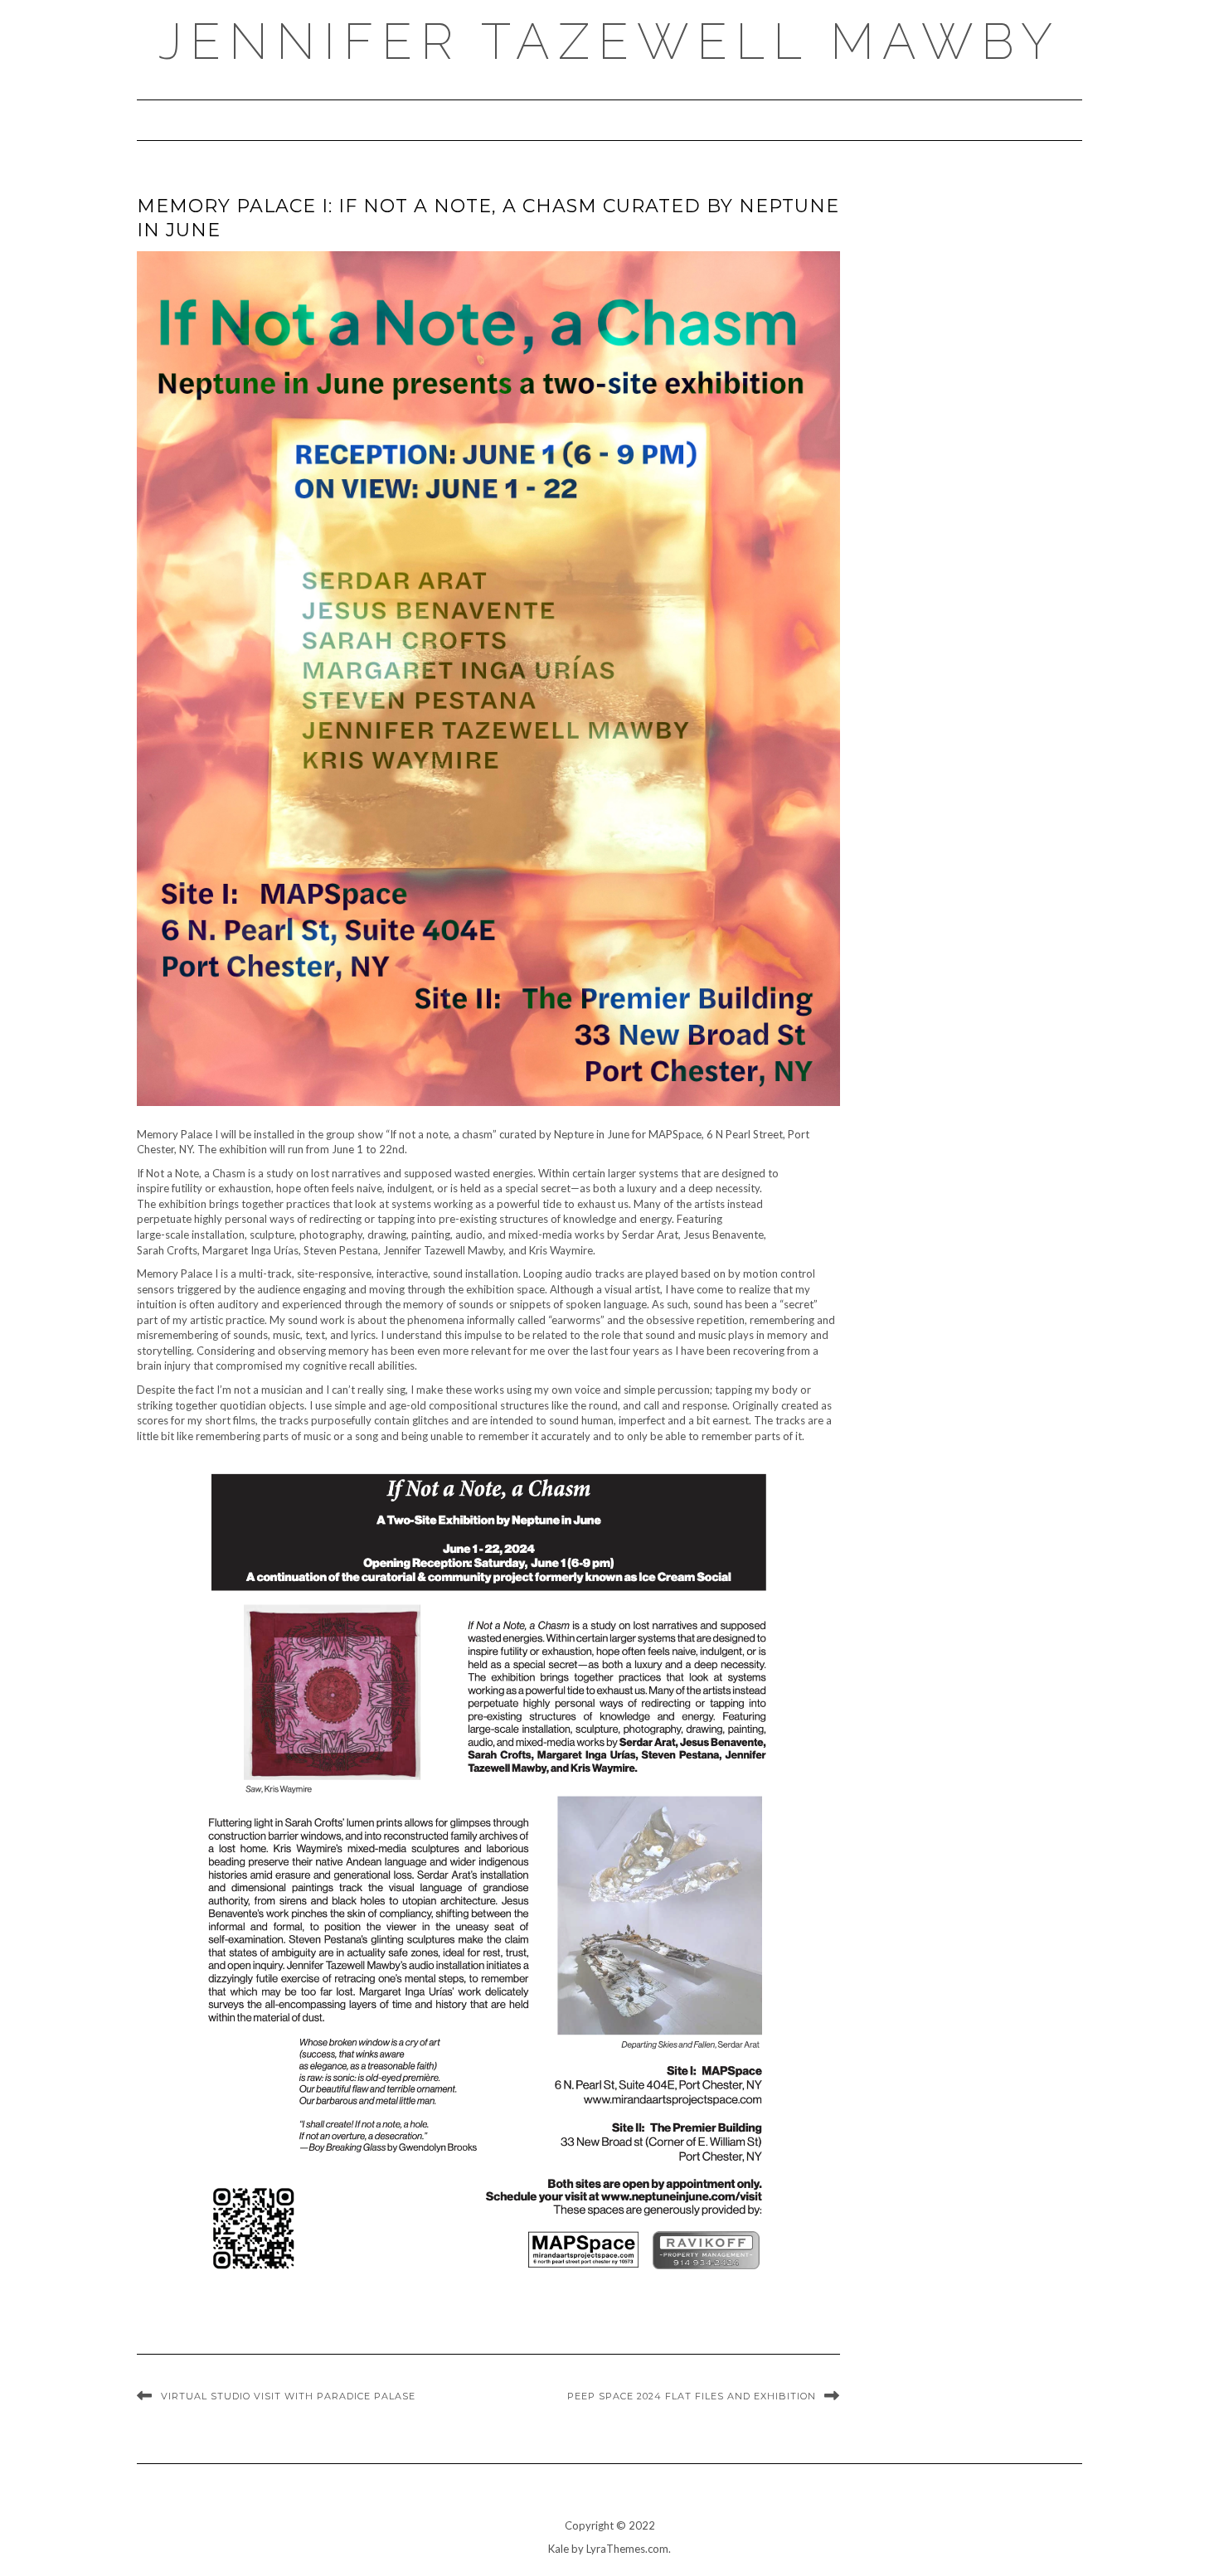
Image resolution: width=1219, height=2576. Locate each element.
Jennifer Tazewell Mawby (609, 41)
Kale (559, 2549)
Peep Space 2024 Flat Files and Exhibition (692, 2396)
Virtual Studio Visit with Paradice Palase (288, 2396)
